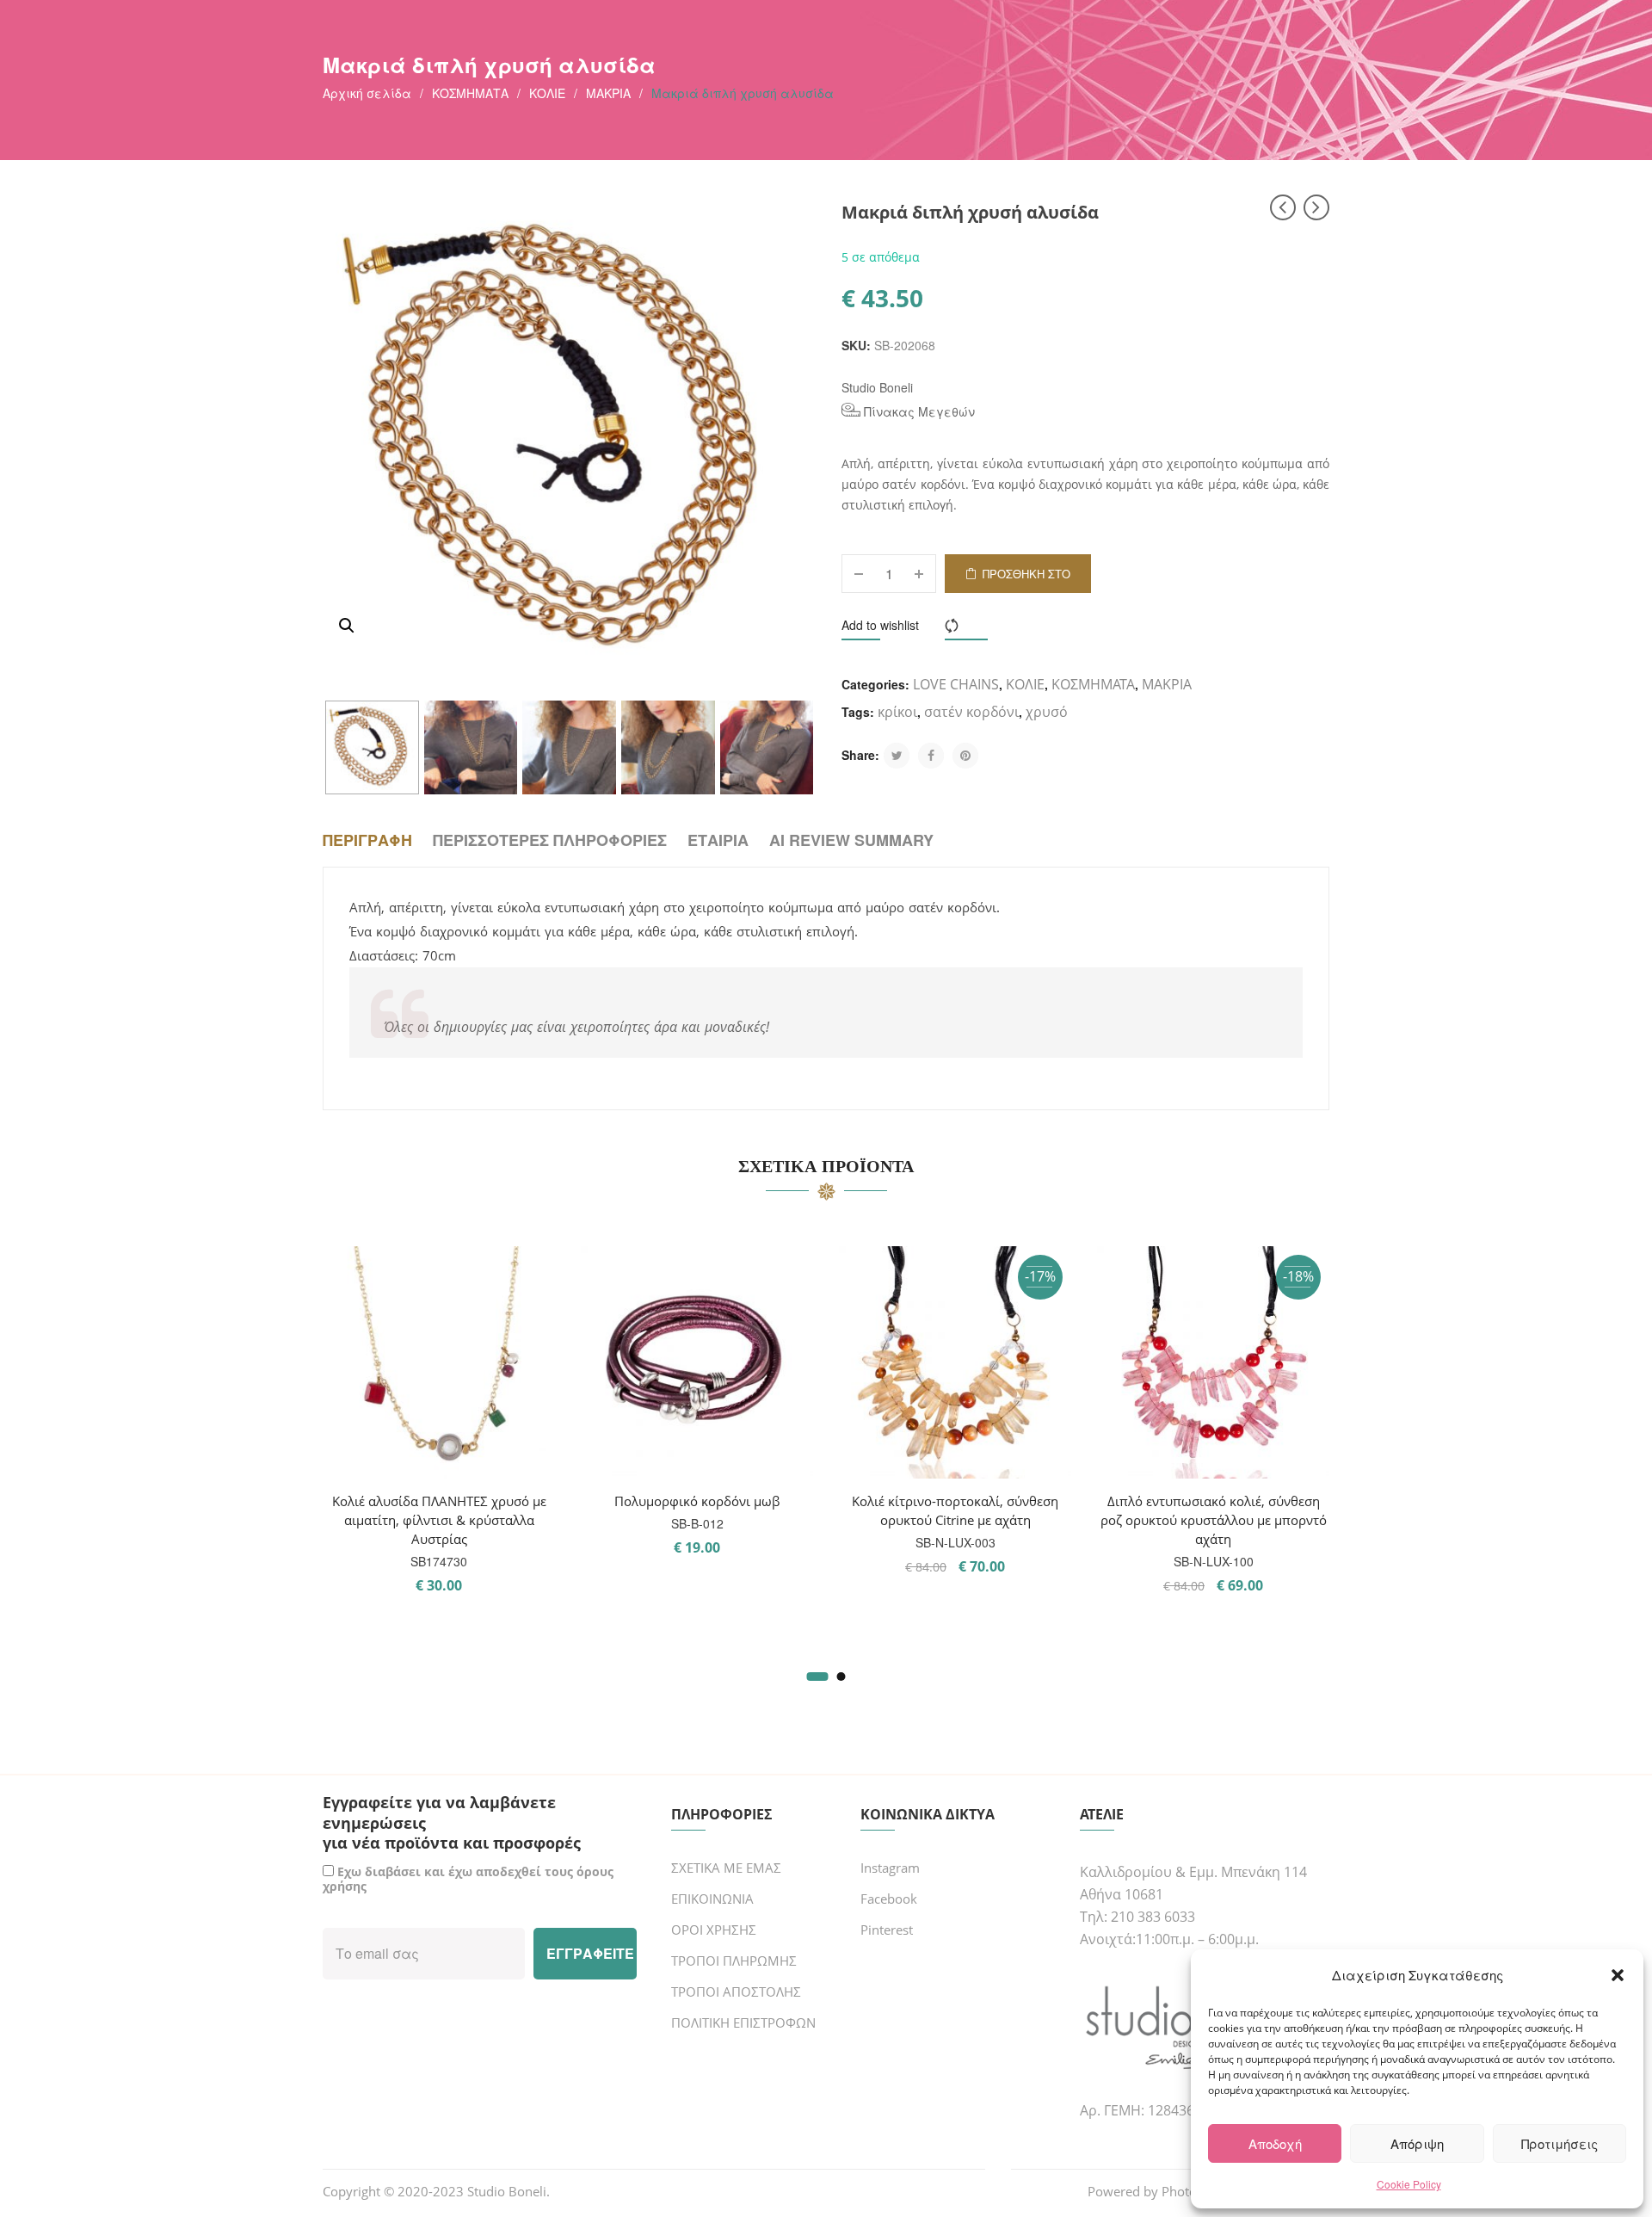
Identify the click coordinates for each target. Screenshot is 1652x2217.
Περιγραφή (367, 840)
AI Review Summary (851, 840)
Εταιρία (718, 840)
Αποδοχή (1275, 2143)
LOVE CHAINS (956, 684)
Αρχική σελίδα (367, 93)
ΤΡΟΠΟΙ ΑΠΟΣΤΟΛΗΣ (736, 1992)
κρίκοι (897, 712)
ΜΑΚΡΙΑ (608, 93)
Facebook (889, 1899)
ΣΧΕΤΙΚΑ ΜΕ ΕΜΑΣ (726, 1868)
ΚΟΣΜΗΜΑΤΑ (470, 93)
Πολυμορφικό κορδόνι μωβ (697, 1501)
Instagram (890, 1868)
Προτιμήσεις (1560, 2143)
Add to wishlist (880, 625)
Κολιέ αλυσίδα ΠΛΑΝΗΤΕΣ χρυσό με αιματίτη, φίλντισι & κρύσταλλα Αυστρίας (439, 1520)
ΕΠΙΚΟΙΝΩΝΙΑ (712, 1899)
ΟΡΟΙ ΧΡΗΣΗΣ (714, 1930)
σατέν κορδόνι (971, 712)
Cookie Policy (1409, 2184)
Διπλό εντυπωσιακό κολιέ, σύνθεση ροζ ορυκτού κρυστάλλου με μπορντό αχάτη (1214, 1520)
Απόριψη (1417, 2143)
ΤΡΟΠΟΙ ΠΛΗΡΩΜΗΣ (734, 1961)
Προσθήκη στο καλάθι (1026, 579)
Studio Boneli (877, 387)
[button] (1618, 1975)
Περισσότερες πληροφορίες (550, 840)
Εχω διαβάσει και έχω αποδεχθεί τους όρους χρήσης (468, 1879)
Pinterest (887, 1930)
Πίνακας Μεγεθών (918, 411)
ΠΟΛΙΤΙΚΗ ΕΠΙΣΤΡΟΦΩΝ (743, 2022)
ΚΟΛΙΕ (547, 93)
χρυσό (1047, 712)
